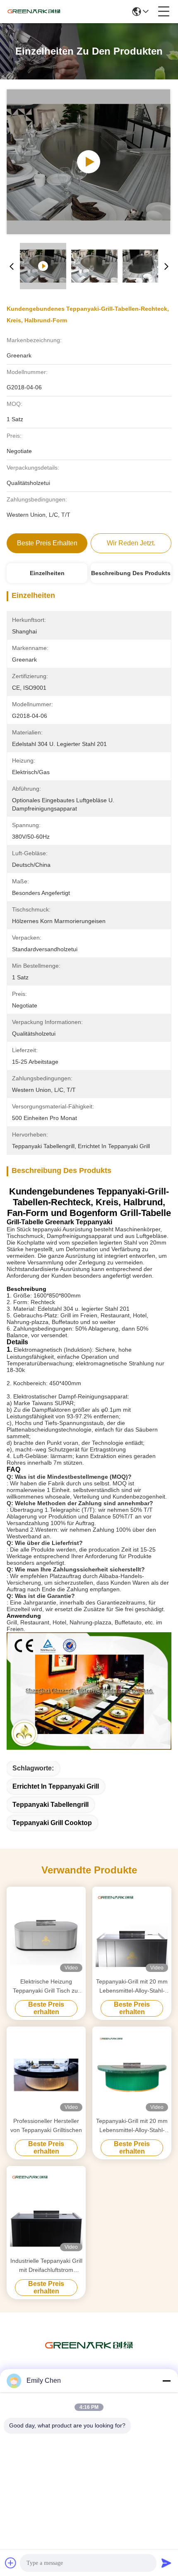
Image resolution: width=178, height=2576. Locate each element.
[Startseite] (89, 2356)
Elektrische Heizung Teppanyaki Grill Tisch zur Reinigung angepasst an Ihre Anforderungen (46, 1987)
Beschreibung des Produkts (131, 573)
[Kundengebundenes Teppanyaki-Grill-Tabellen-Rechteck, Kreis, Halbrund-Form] (89, 162)
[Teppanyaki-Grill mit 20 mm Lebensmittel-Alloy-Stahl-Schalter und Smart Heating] (132, 1931)
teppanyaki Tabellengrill (51, 1805)
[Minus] (166, 2381)
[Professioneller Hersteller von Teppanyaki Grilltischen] (46, 2071)
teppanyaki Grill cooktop (52, 1823)
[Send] (166, 2563)
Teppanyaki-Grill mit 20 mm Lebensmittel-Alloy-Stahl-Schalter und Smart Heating (132, 1987)
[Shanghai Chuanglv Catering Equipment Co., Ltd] (34, 12)
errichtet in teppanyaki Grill (56, 1786)
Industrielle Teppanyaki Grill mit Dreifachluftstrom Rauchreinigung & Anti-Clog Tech (46, 2266)
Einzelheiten (47, 573)
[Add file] (11, 2563)
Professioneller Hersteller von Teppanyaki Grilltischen (46, 2125)
